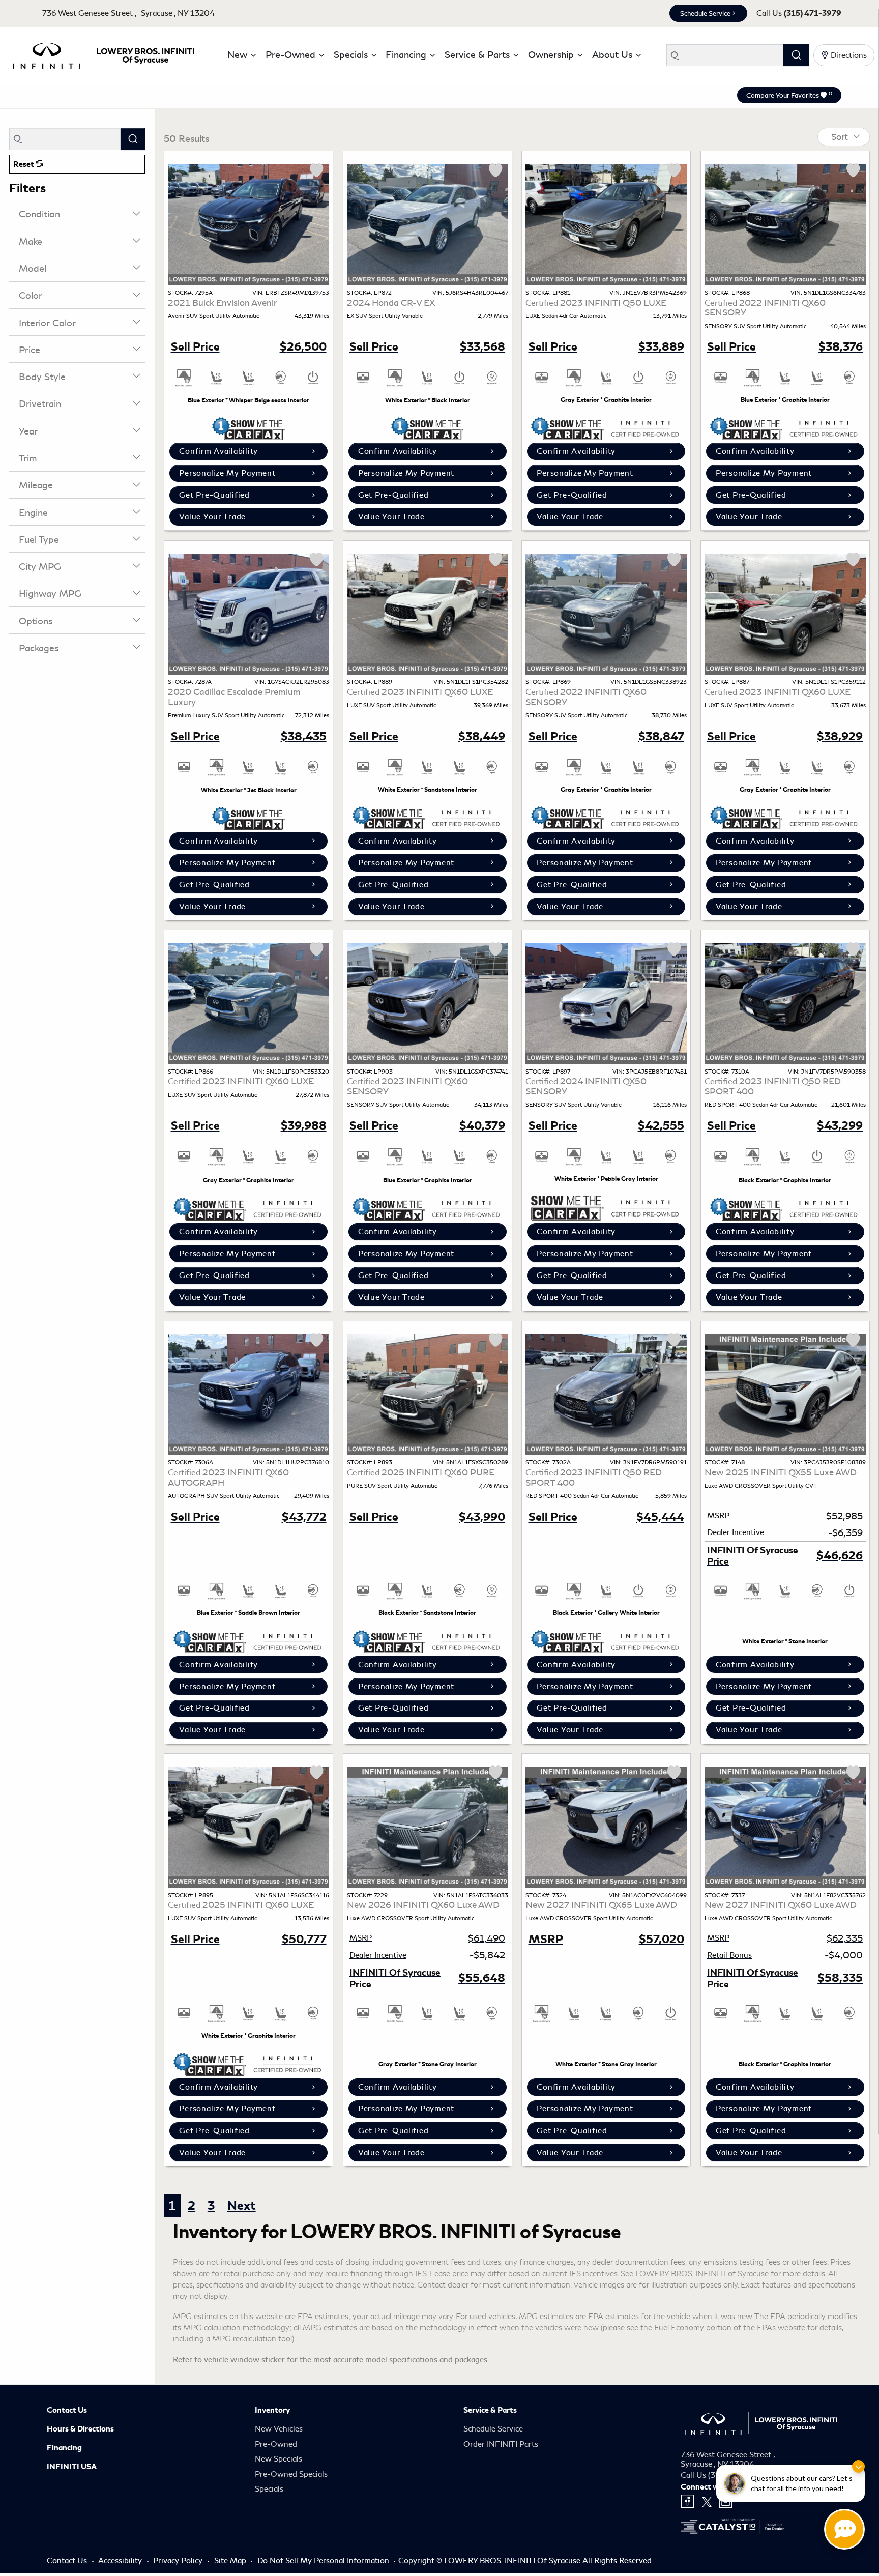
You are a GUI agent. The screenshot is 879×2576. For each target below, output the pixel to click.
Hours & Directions (80, 2429)
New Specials (279, 2459)
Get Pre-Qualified (214, 495)
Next (242, 2206)
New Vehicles (279, 2429)
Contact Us (67, 2410)
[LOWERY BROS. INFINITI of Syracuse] (103, 53)
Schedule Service (705, 13)
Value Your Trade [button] (212, 517)
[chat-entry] (844, 2529)
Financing (64, 2448)
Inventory (272, 2410)
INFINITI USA (72, 2467)
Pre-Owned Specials (291, 2474)
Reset (24, 164)
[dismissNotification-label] (858, 2466)
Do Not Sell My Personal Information (324, 2561)
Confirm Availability (218, 451)
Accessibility (121, 2561)
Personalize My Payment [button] (227, 473)
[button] (240, 55)
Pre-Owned (276, 2444)
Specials (269, 2489)
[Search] (796, 55)
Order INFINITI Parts (501, 2444)
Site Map (231, 2561)
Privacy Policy (179, 2561)
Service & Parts (490, 2410)
